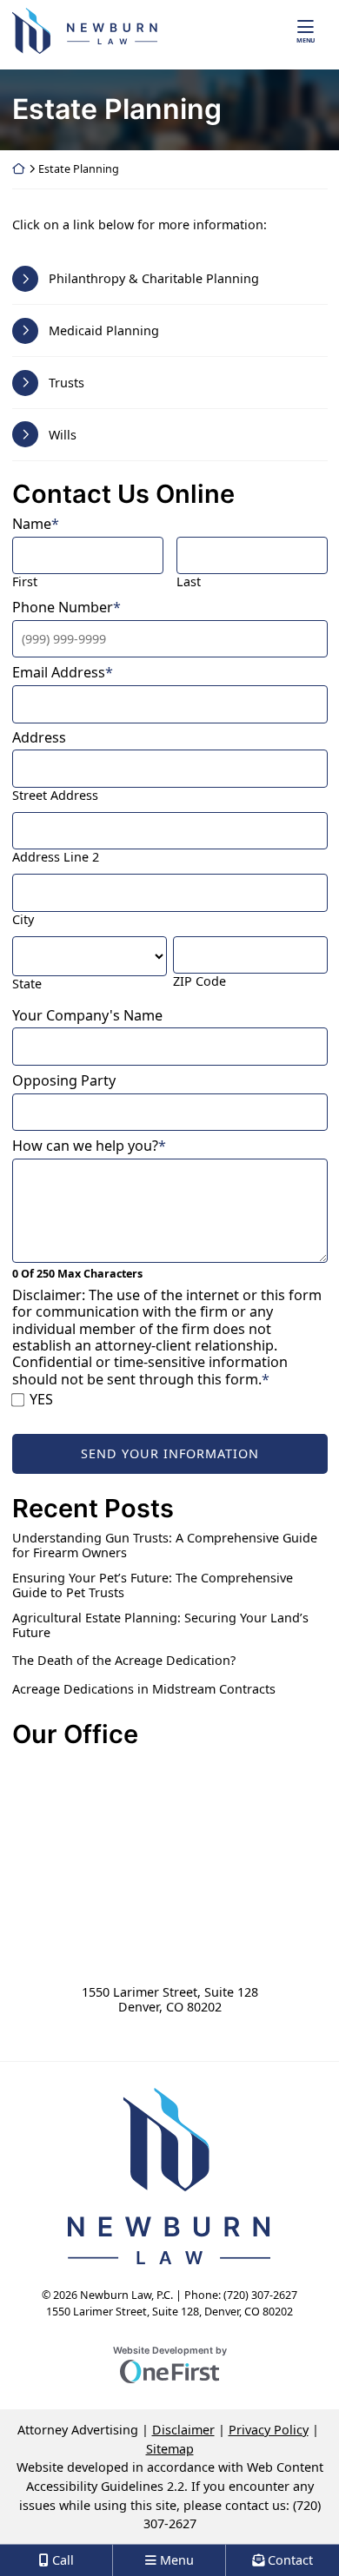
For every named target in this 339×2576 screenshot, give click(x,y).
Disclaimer (183, 2430)
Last (189, 581)
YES (41, 1400)
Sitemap (170, 2449)
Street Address (55, 795)
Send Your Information (170, 1453)
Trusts (66, 383)
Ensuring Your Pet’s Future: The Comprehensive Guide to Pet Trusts (153, 1585)
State (27, 984)
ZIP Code (199, 981)
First (25, 581)
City (23, 919)
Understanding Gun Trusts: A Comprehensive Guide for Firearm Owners (165, 1546)
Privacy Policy (269, 2430)
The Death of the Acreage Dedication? (124, 1660)
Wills (63, 435)
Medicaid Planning (104, 330)
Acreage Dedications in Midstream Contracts (144, 1689)
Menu (306, 40)
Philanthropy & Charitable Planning (154, 278)
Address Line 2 (56, 857)
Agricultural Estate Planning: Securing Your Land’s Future (160, 1625)
